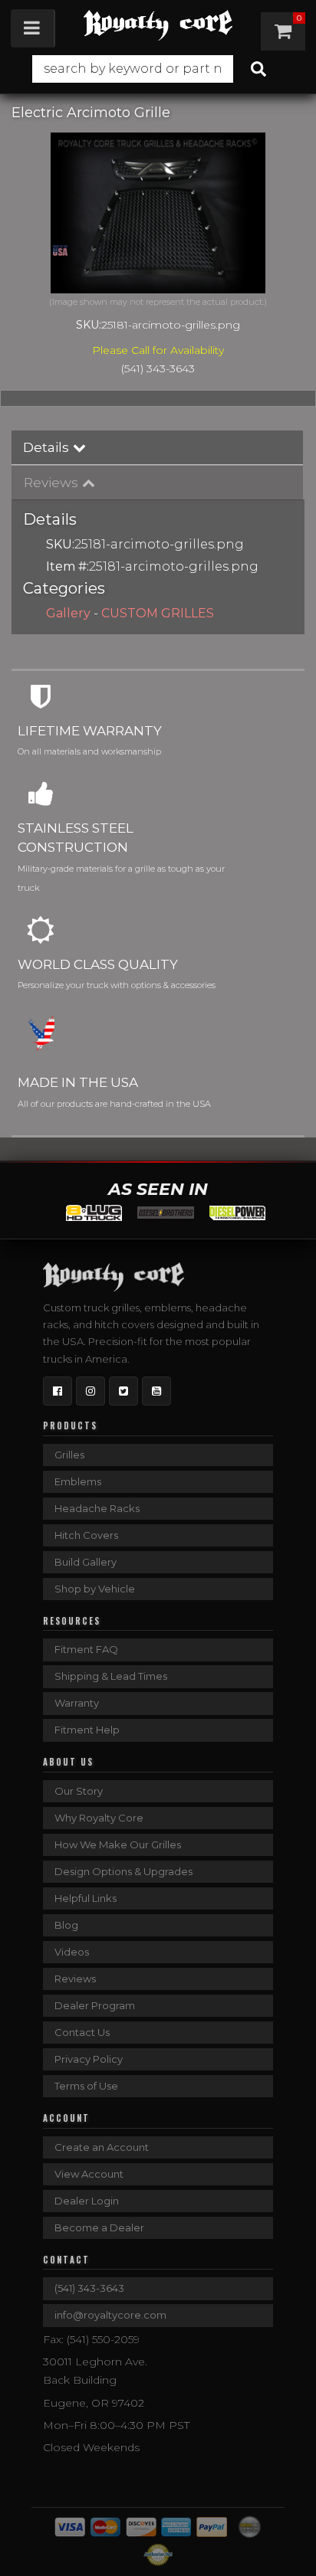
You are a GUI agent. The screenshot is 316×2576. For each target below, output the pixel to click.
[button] (158, 69)
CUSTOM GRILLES (158, 613)
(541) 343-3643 (89, 2288)
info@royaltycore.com (110, 2315)
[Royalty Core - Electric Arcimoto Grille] (158, 213)
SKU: (89, 325)
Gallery (68, 613)
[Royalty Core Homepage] (158, 25)
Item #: (67, 566)
